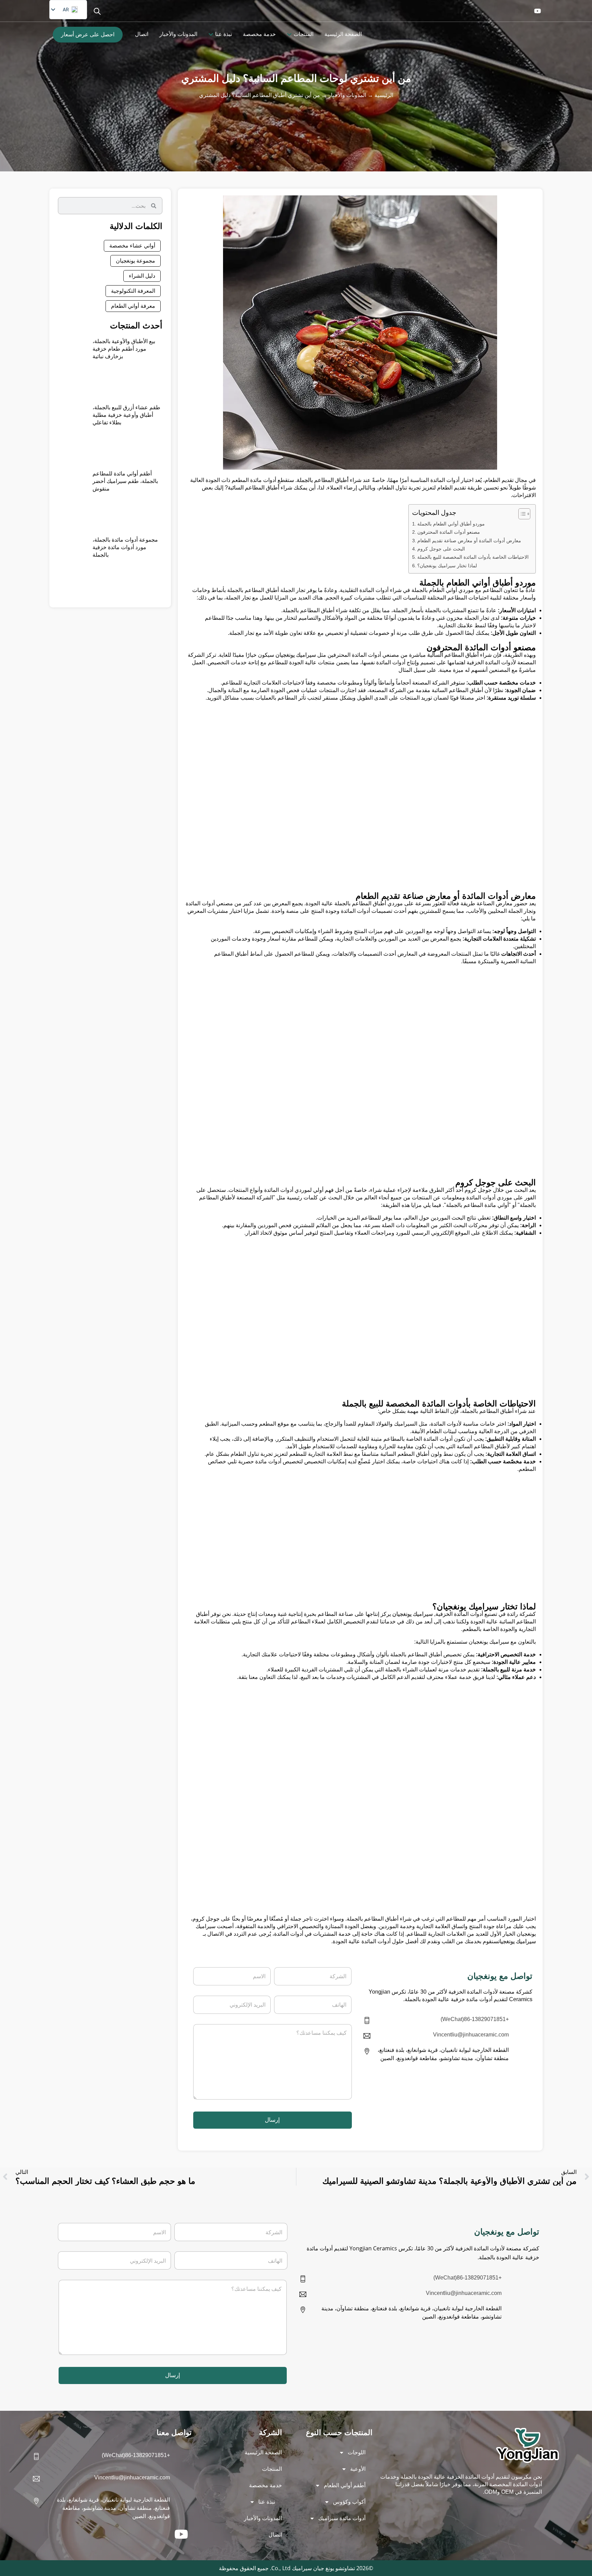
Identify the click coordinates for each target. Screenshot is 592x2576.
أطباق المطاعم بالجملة (323, 480)
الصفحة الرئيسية (263, 2452)
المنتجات (272, 2469)
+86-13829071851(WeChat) (475, 2019)
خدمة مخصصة (266, 2485)
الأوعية (358, 2469)
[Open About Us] (211, 34)
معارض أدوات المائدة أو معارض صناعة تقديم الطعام (469, 541)
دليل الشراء (142, 276)
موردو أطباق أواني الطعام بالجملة (451, 524)
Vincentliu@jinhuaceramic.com (471, 2035)
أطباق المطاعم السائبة (254, 488)
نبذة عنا (267, 2502)
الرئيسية (384, 95)
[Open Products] (289, 34)
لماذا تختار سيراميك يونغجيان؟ (447, 566)
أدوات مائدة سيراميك (342, 2518)
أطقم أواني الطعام (345, 2485)
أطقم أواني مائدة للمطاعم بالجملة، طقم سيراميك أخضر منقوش (125, 481)
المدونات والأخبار (347, 95)
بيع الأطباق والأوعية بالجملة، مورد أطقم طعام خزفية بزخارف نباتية (124, 349)
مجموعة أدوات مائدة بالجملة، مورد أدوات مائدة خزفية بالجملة (125, 547)
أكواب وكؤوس (349, 2502)
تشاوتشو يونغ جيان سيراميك (323, 2568)
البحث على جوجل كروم (441, 549)
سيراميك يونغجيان (296, 655)
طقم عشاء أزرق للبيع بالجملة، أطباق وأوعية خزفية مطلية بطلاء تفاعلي (126, 415)
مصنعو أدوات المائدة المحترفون (449, 532)
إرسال (272, 2120)
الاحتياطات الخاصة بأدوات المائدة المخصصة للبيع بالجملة (473, 557)
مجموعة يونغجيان (135, 261)
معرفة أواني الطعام (133, 306)
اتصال (275, 2535)
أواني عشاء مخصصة (132, 246)
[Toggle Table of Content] (521, 514)
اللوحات (357, 2452)
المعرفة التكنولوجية (133, 291)
